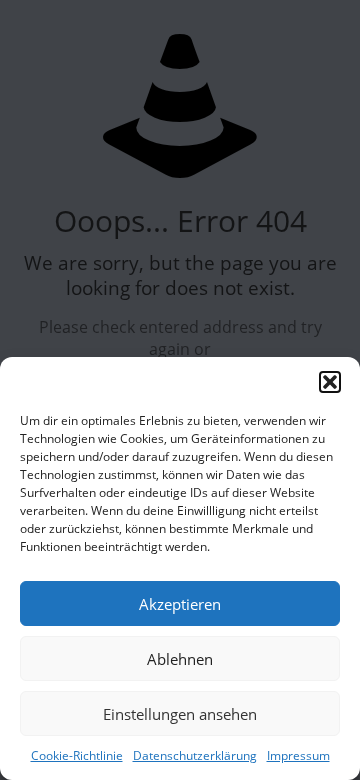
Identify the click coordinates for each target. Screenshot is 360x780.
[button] (330, 382)
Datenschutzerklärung (195, 755)
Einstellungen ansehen (180, 714)
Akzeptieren (180, 604)
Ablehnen (180, 659)
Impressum (298, 755)
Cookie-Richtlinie (77, 755)
